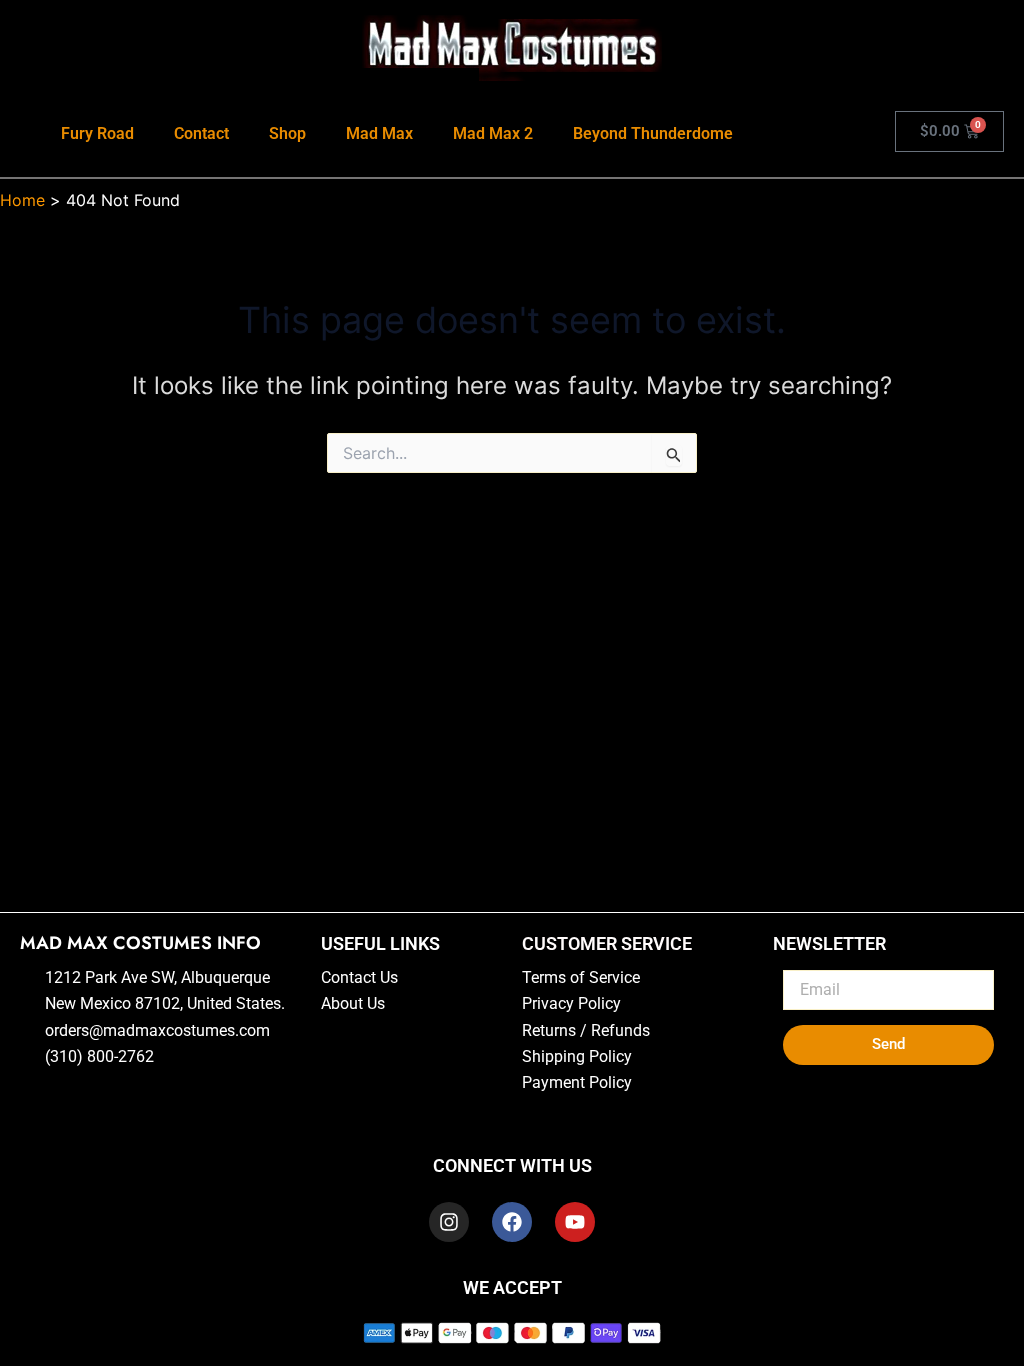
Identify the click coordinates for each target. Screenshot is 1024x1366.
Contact (201, 133)
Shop (287, 133)
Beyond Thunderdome (653, 133)
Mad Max (379, 133)
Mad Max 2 (493, 133)
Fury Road (97, 133)
